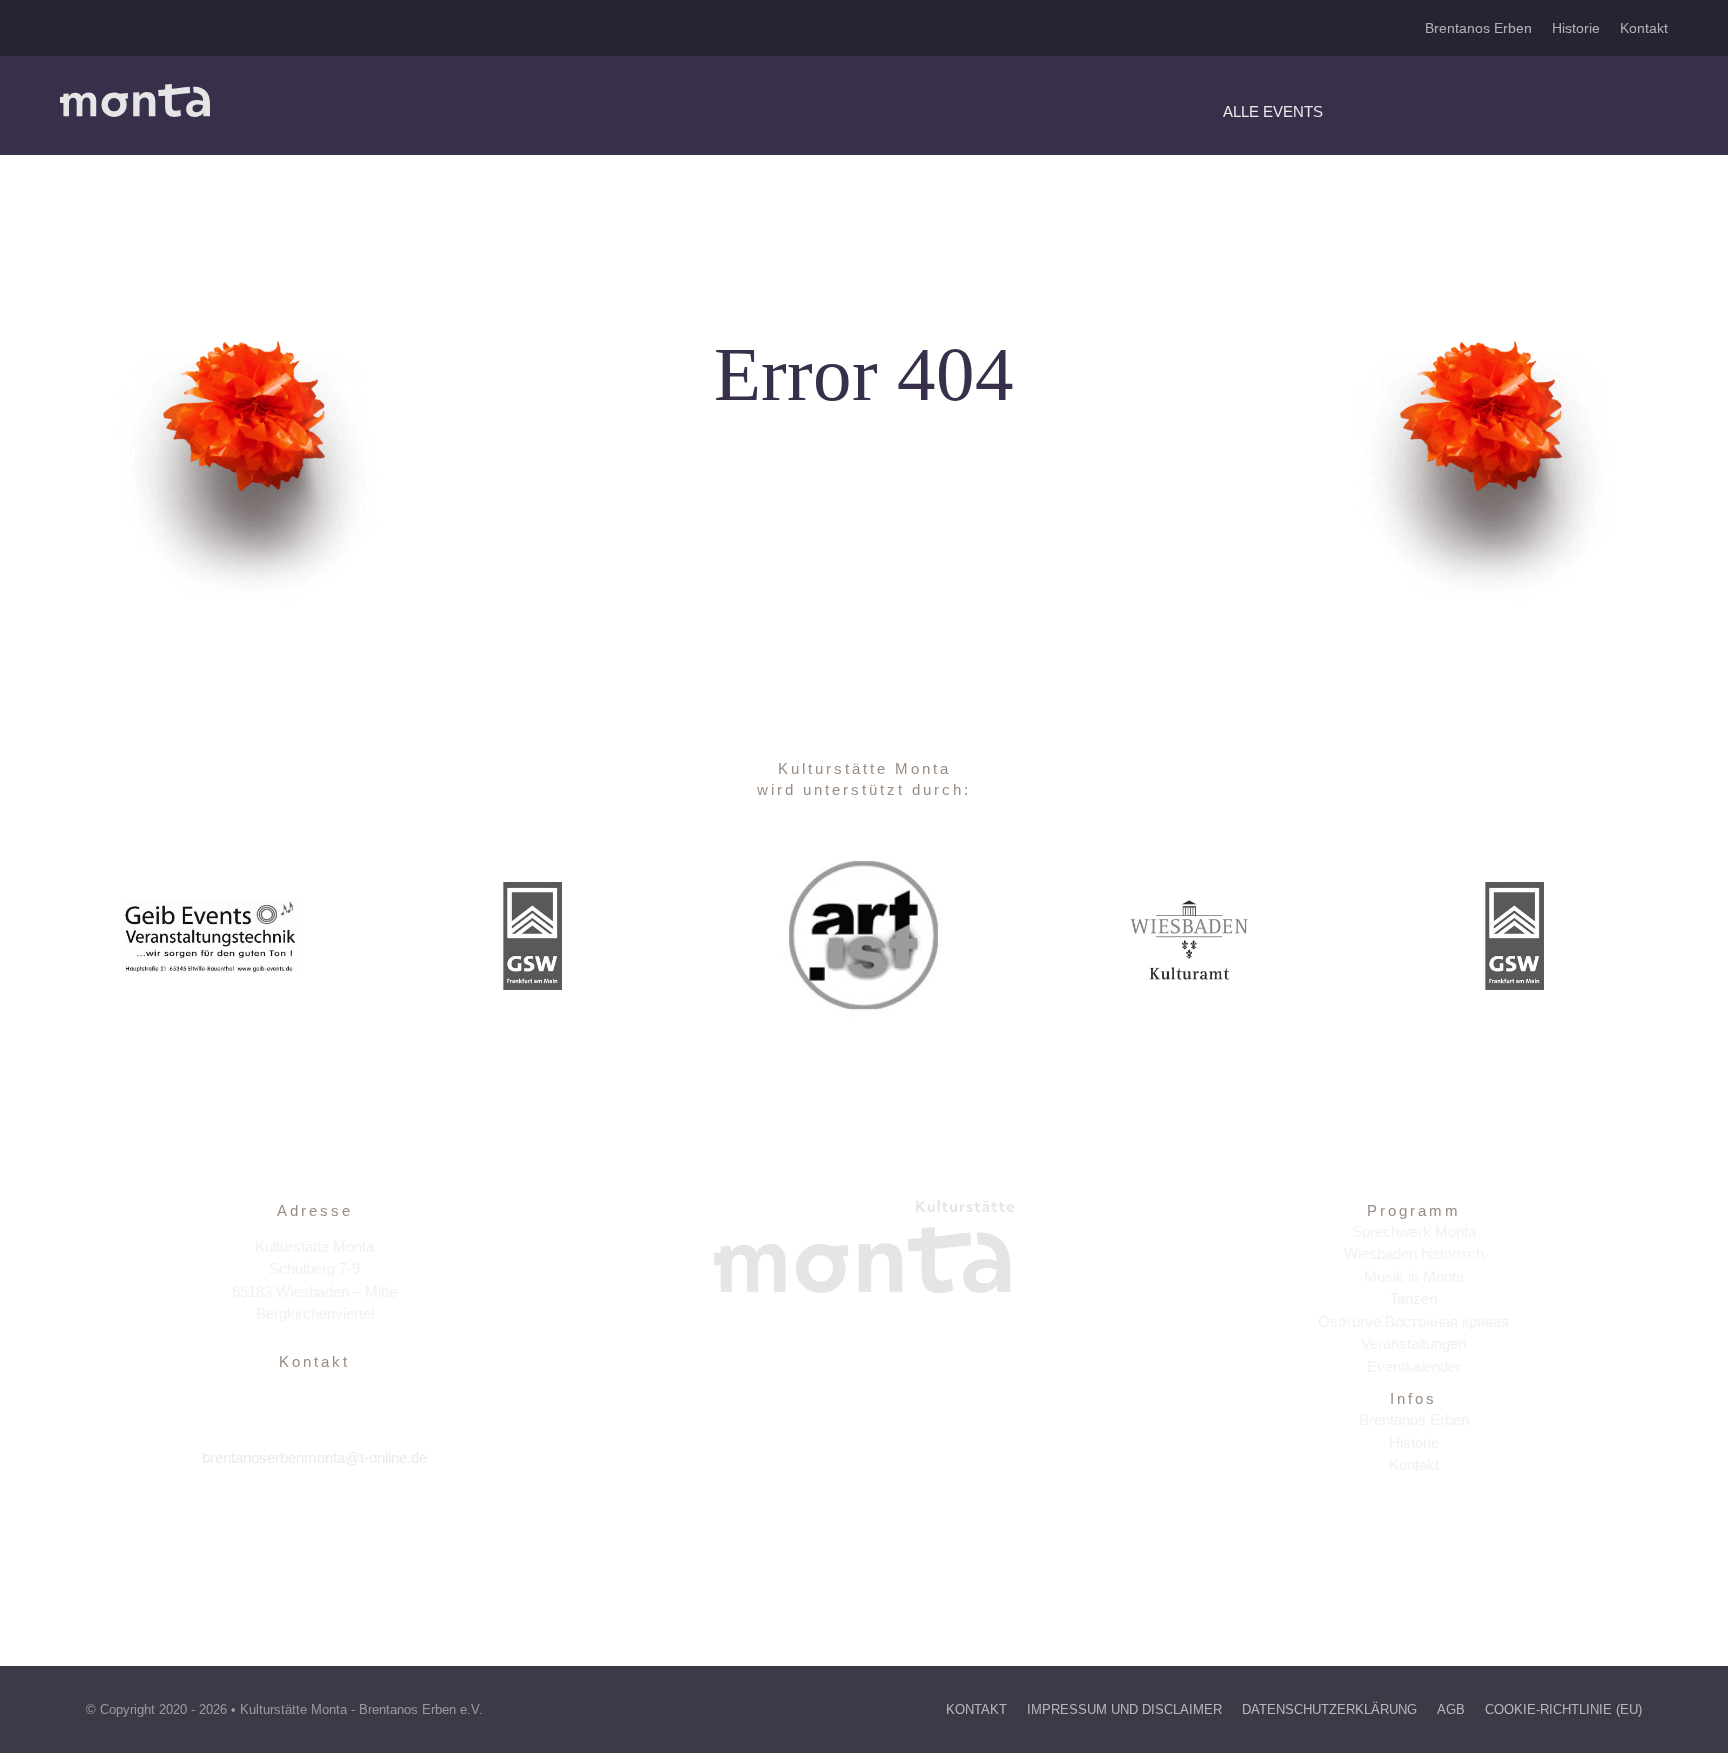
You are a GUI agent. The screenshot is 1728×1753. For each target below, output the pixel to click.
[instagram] (314, 1519)
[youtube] (357, 1519)
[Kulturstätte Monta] (135, 91)
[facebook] (271, 1519)
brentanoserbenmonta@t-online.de (314, 1457)
